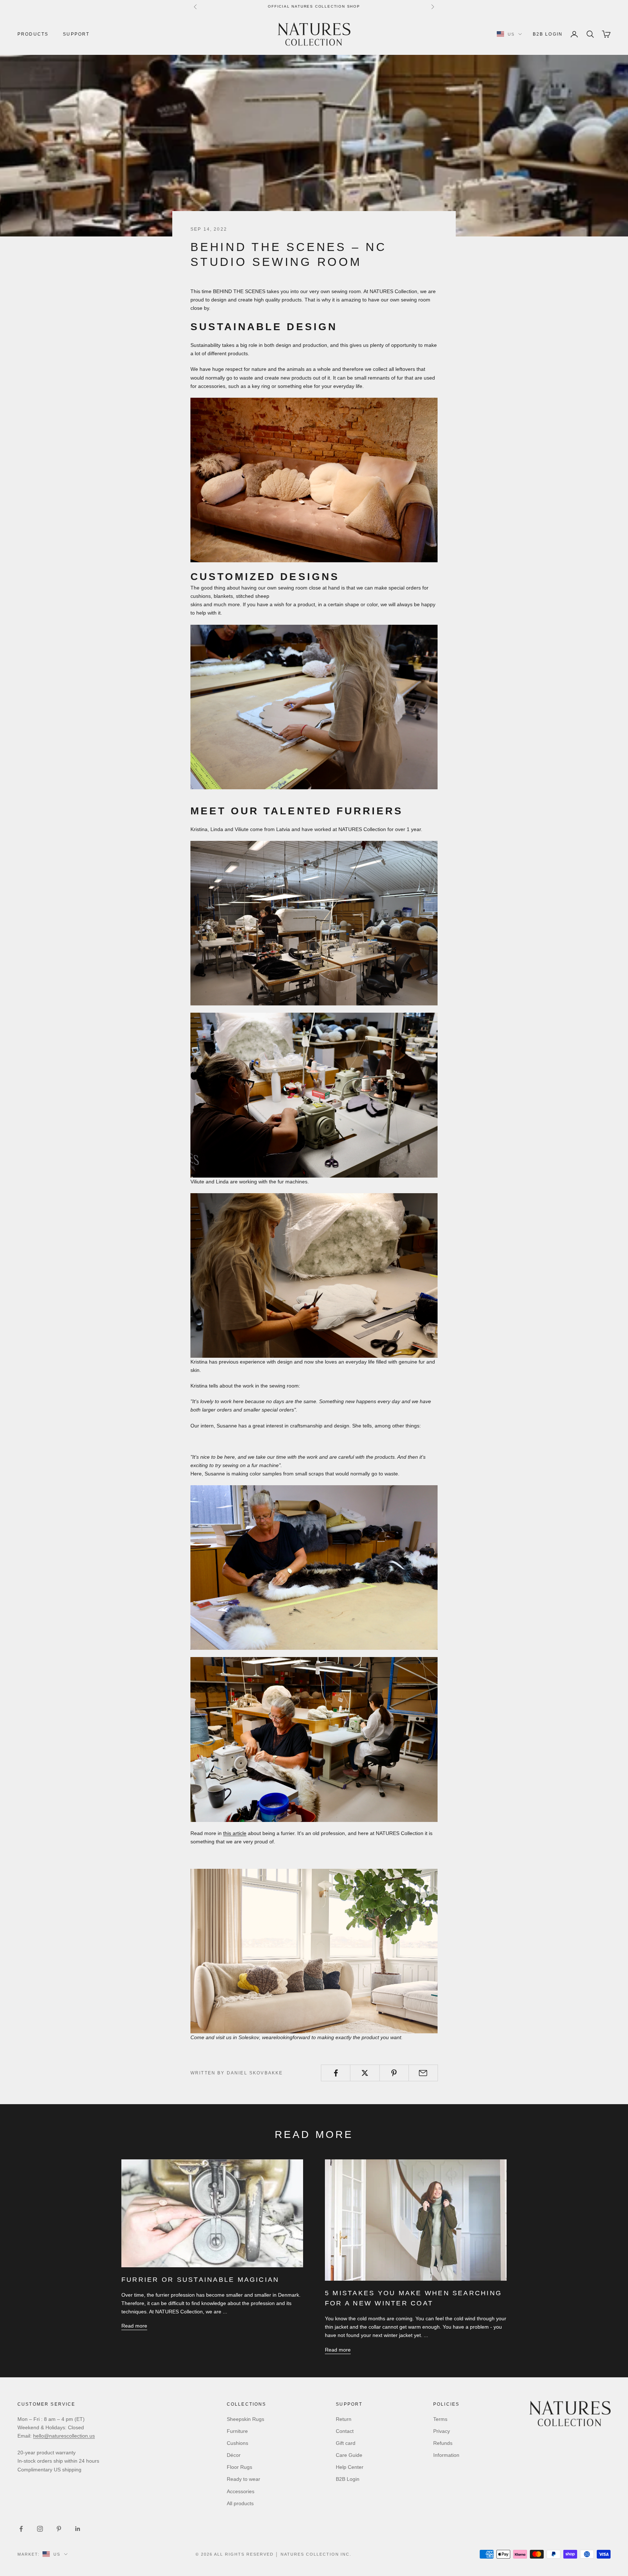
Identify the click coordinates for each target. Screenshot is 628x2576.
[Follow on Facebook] (21, 2529)
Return (344, 2419)
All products (240, 2503)
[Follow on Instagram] (40, 2529)
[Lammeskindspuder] (314, 1951)
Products (33, 34)
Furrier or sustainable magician (200, 2280)
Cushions (237, 2443)
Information (446, 2455)
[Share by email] (423, 2073)
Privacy (442, 2431)
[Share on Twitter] (365, 2073)
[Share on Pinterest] (394, 2073)
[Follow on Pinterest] (59, 2529)
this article (235, 1833)
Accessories (241, 2491)
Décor (234, 2455)
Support (76, 34)
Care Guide (349, 2455)
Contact (345, 2431)
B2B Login (548, 34)
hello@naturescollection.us (64, 2436)
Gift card (346, 2443)
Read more (134, 2326)
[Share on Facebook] (336, 2073)
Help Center (350, 2467)
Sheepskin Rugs (245, 2419)
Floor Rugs (239, 2467)
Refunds (443, 2443)
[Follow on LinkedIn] (78, 2529)
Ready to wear (243, 2479)
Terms (440, 2419)
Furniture (237, 2431)
